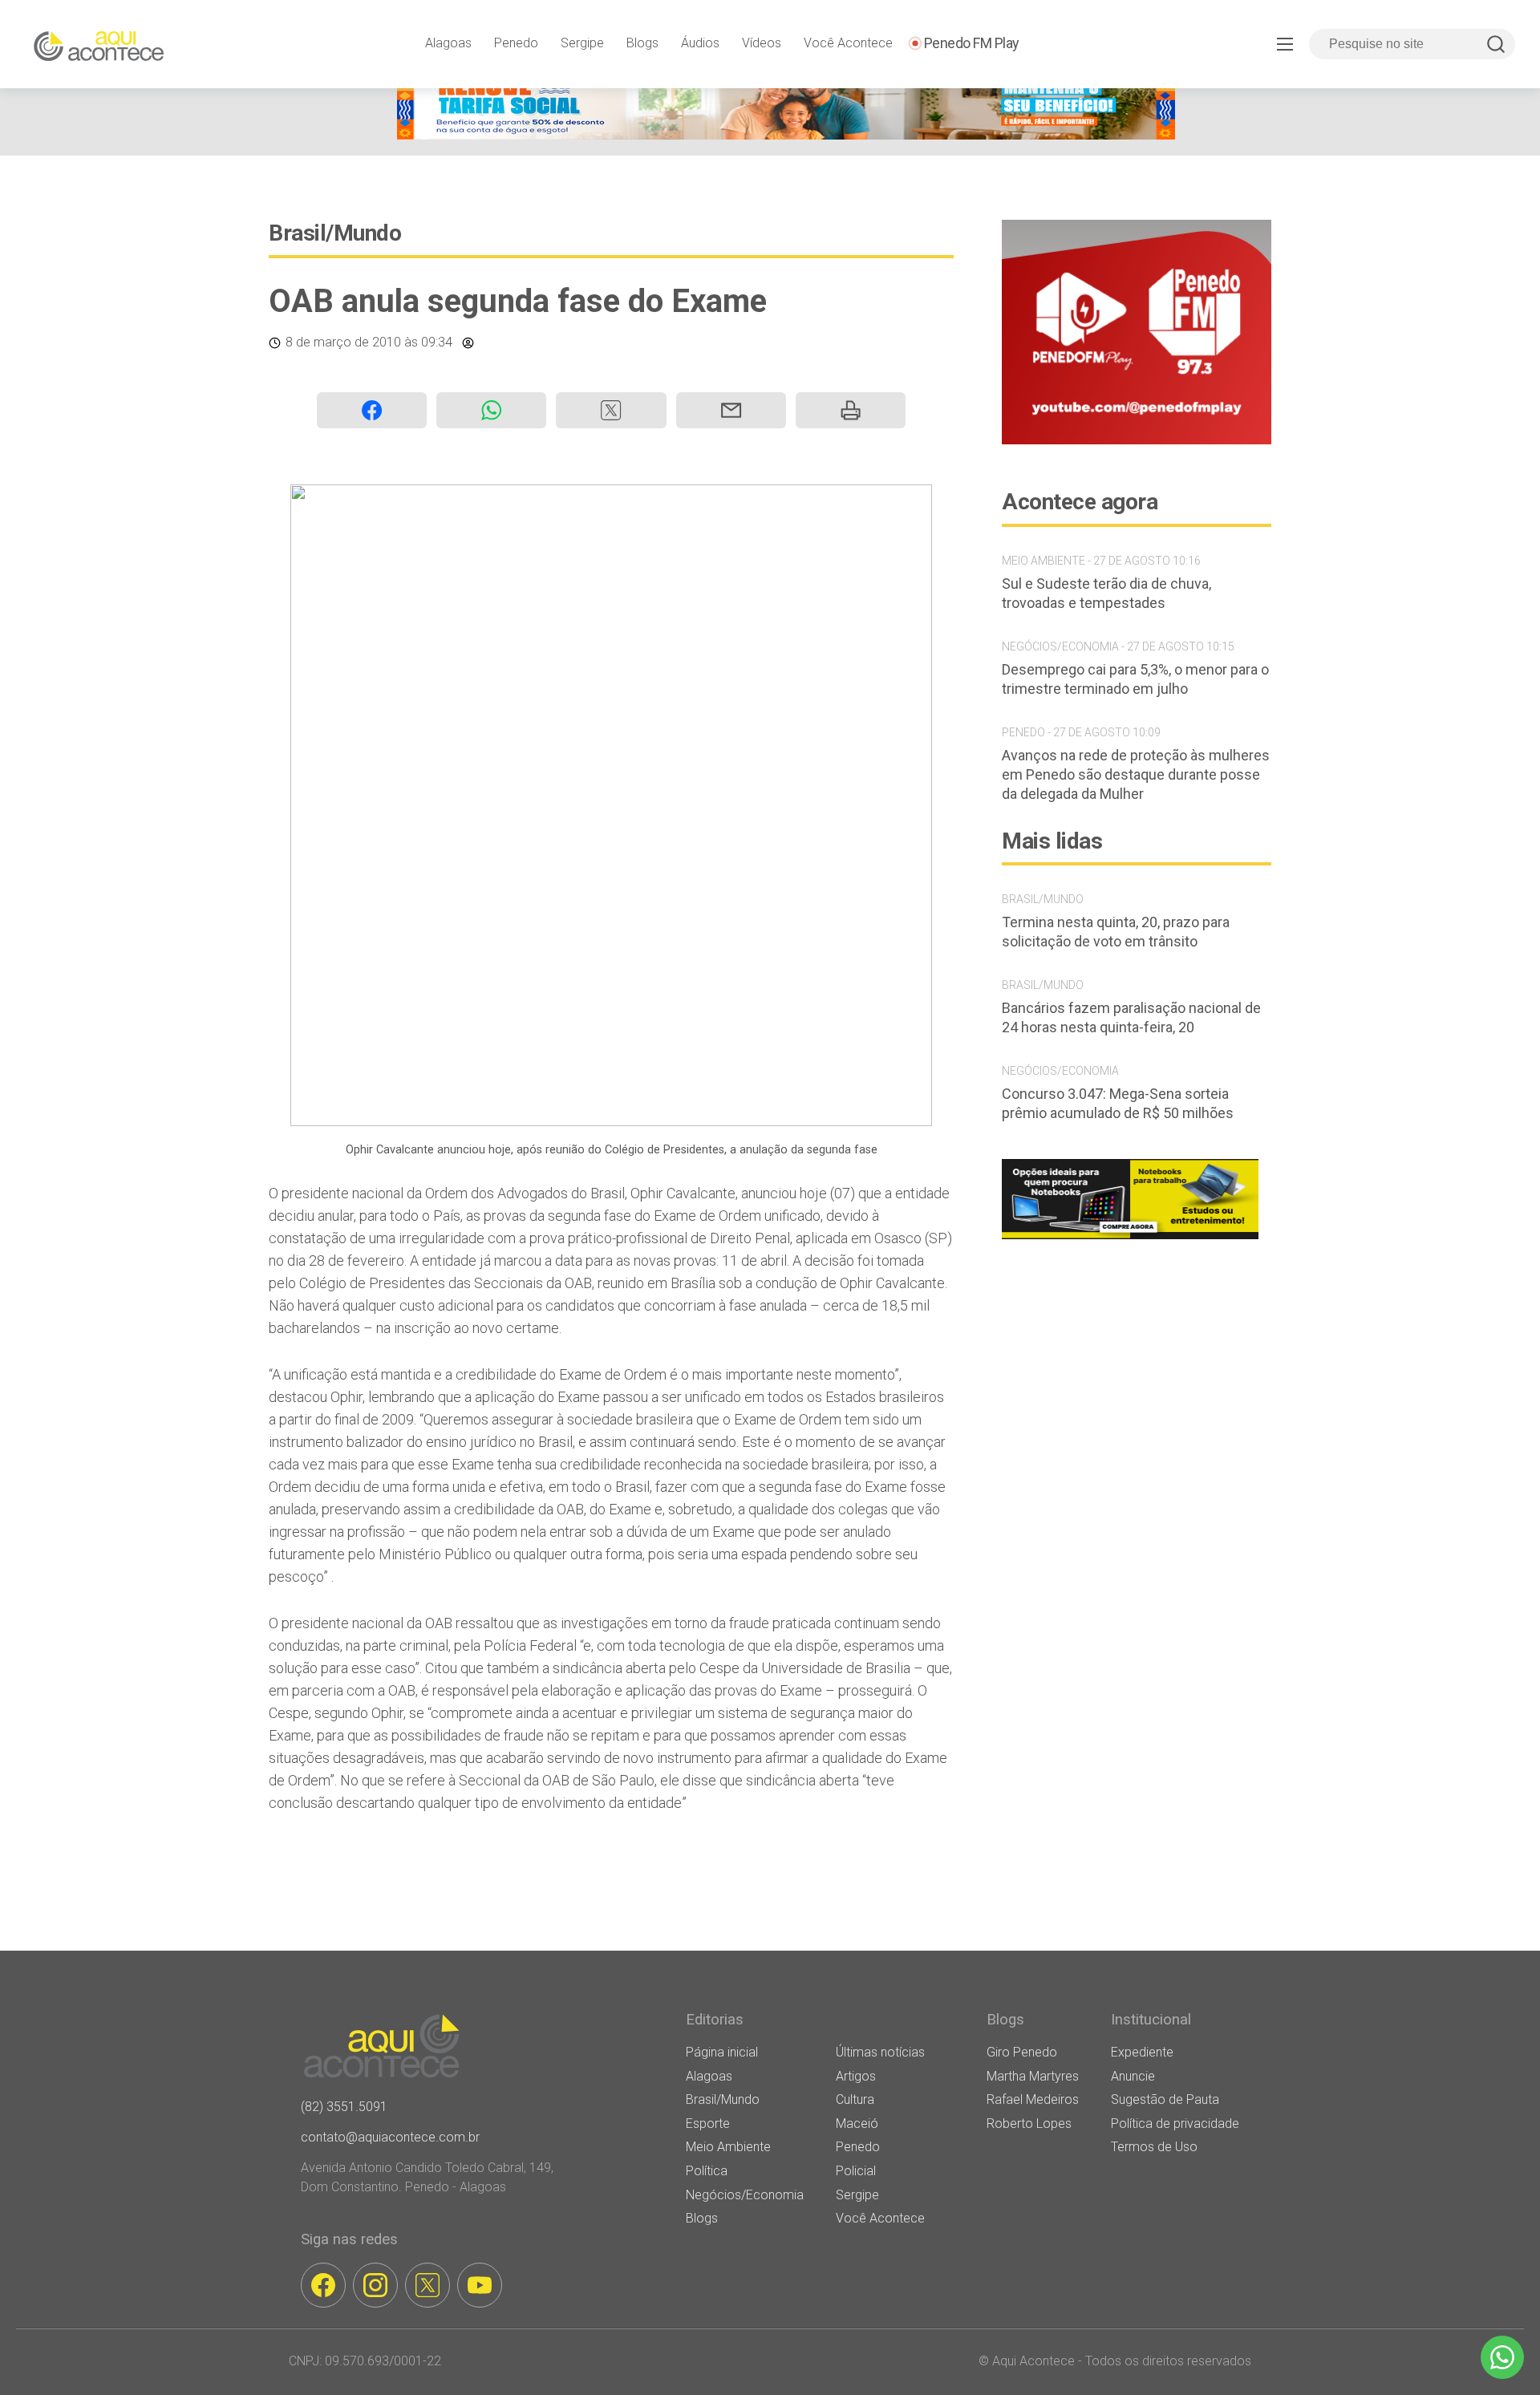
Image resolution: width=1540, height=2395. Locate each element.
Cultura (855, 2099)
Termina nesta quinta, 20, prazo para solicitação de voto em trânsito (1116, 932)
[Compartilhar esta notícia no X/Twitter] (611, 410)
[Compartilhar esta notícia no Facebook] (372, 410)
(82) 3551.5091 (344, 2107)
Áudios (700, 43)
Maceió (857, 2123)
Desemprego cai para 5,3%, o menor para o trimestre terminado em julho (1135, 679)
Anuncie (1133, 2076)
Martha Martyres (1033, 2076)
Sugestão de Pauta (1165, 2099)
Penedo (516, 43)
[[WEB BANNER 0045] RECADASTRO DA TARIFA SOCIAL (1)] (786, 135)
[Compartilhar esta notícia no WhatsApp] (491, 410)
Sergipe (582, 43)
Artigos (856, 2076)
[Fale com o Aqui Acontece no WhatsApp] (1502, 2357)
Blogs (642, 43)
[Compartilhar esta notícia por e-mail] (731, 410)
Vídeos (762, 43)
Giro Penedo (1022, 2052)
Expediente (1142, 2052)
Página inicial (722, 2052)
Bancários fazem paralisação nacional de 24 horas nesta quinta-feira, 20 (1131, 1017)
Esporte (708, 2123)
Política (707, 2171)
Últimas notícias (880, 2052)
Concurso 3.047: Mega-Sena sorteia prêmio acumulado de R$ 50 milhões (1118, 1103)
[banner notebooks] (1130, 1239)
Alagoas (448, 43)
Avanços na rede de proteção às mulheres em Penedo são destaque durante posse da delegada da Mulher (1136, 774)
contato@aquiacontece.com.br (390, 2137)
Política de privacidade (1175, 2123)
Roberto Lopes (1029, 2123)
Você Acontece (848, 43)
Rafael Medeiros (1033, 2099)
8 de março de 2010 (343, 342)
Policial (856, 2171)
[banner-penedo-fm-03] (1137, 440)
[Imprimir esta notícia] (851, 410)
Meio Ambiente (728, 2147)
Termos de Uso (1154, 2147)
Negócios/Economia (745, 2195)
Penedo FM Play (972, 43)
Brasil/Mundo (335, 233)
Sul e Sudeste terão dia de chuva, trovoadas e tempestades (1106, 593)
